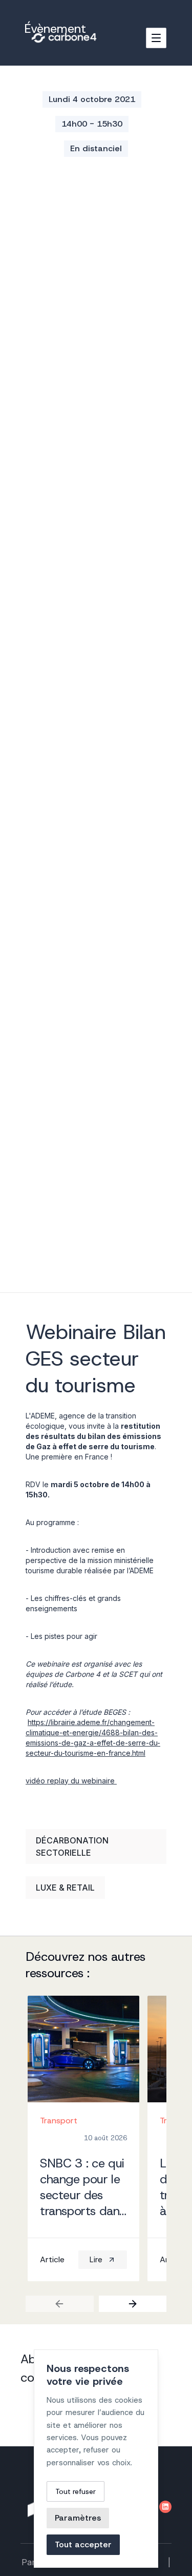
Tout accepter (83, 2544)
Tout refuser (76, 2491)
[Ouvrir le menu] (156, 38)
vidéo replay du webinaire (71, 1781)
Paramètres (78, 2518)
